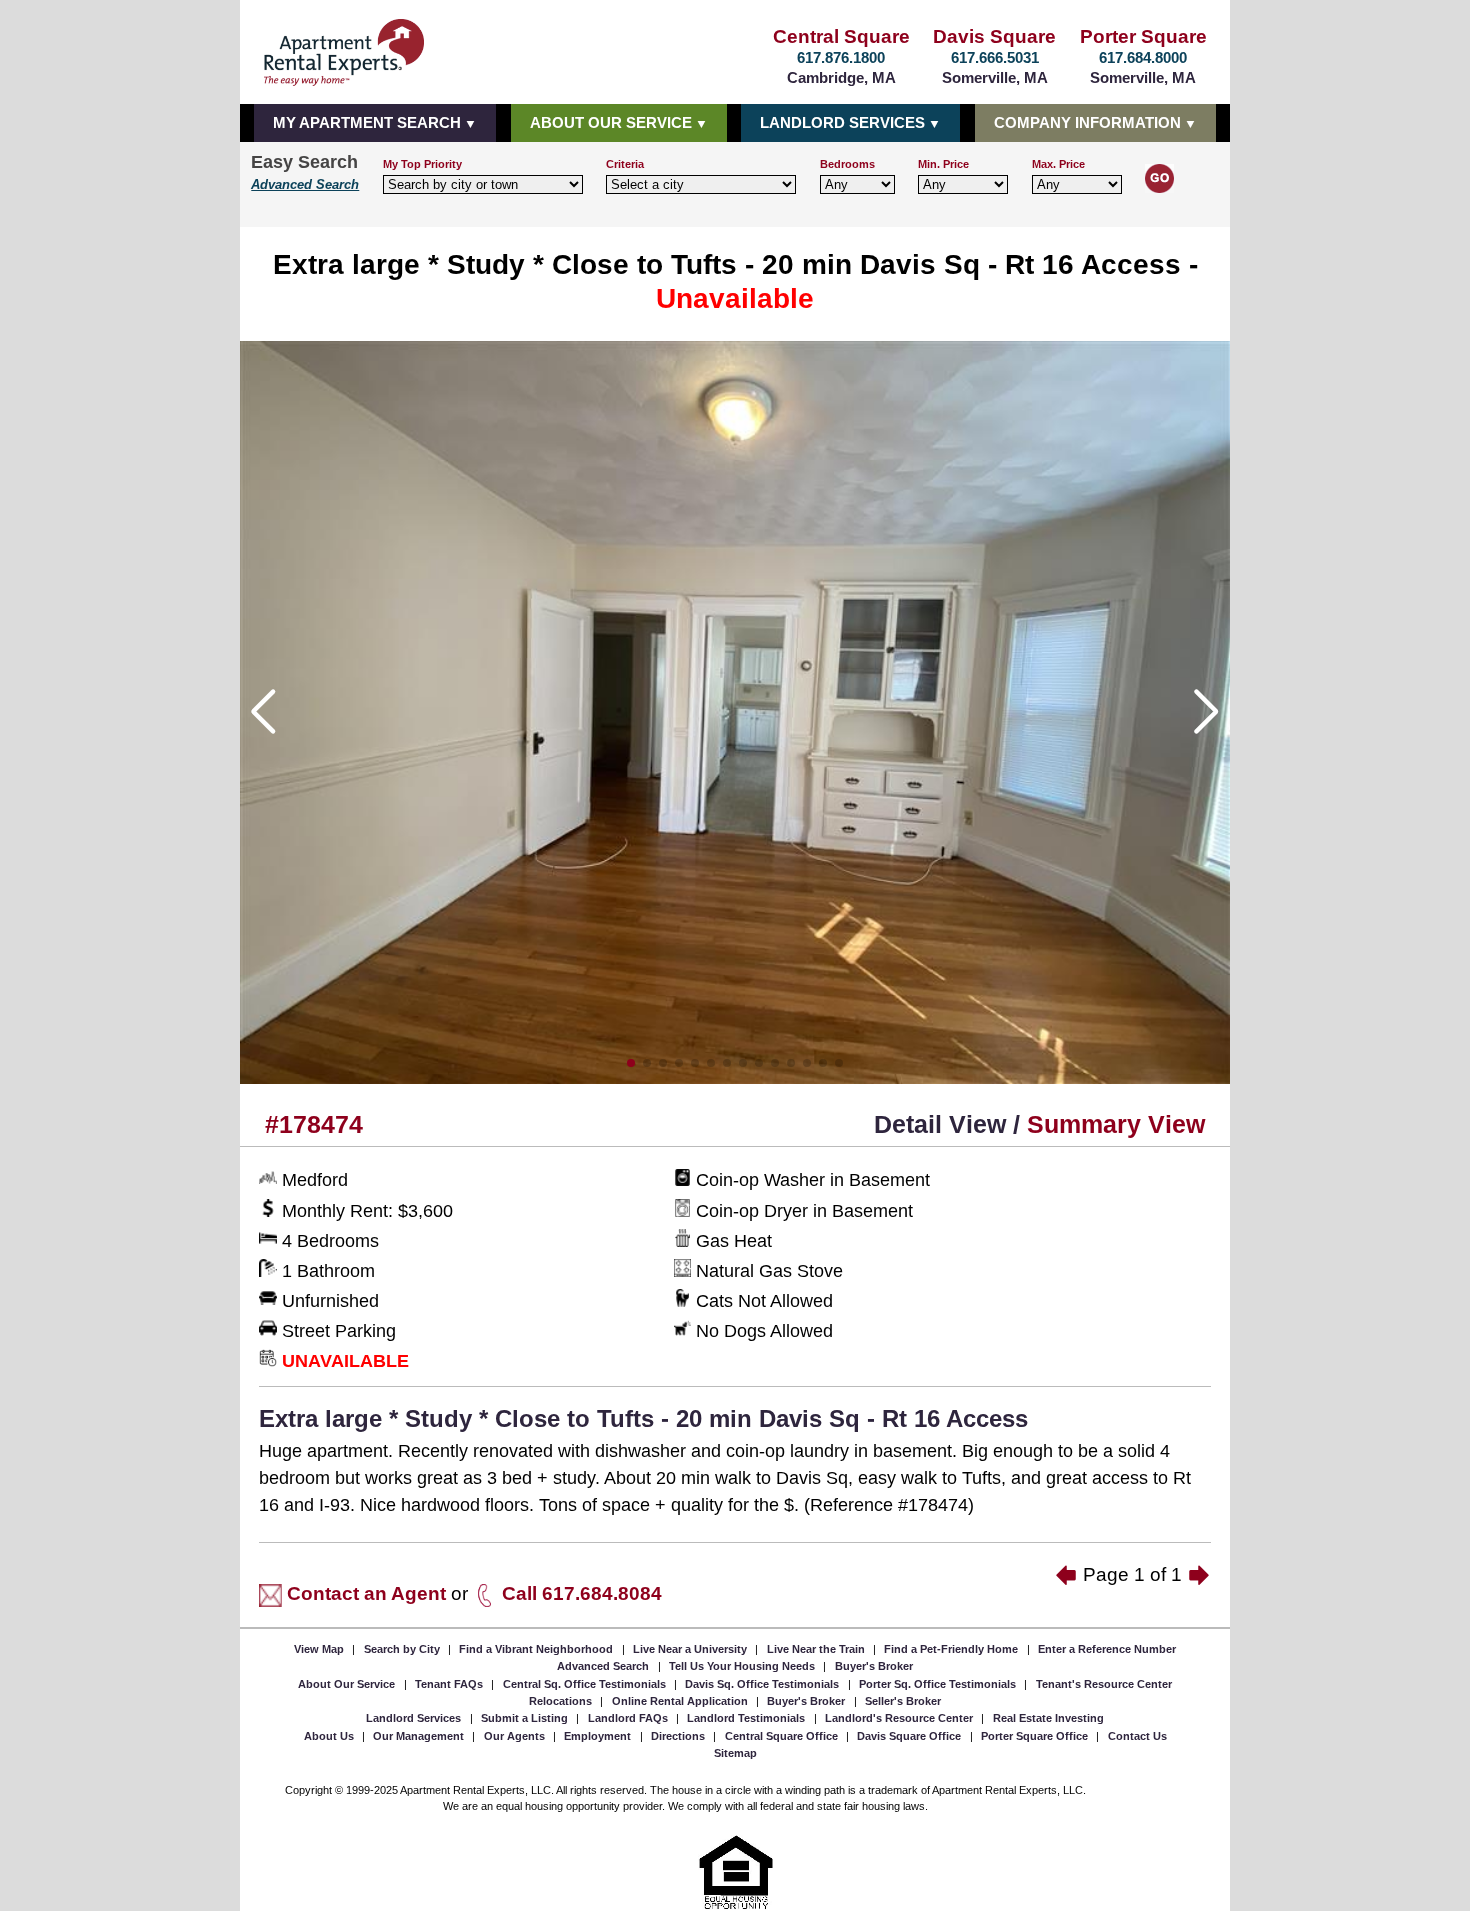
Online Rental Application (681, 1701)
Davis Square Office (910, 1736)
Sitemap (735, 1753)
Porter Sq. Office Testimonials (939, 1683)
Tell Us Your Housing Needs (743, 1666)
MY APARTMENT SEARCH (367, 122)
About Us (330, 1736)
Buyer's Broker (874, 1666)
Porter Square (1143, 36)
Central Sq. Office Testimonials (586, 1683)
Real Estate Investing (1048, 1718)
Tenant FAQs (450, 1683)
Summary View (1116, 1124)
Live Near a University (691, 1648)
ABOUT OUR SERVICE (611, 122)
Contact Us (1137, 1736)
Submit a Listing (526, 1718)
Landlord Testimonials (747, 1718)
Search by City (403, 1648)
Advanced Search (305, 185)
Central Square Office (783, 1736)
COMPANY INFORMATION (1087, 122)
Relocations (562, 1701)
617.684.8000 (1143, 57)
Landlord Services (415, 1718)
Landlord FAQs (629, 1718)
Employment (599, 1736)
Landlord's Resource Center (900, 1718)
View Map (320, 1648)
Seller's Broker (903, 1701)
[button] (631, 1063)
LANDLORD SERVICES (842, 122)
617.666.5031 (995, 57)
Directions (679, 1736)
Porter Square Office (1036, 1736)
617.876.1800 (841, 57)
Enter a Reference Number (1107, 1648)
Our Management (420, 1736)
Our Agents (516, 1736)
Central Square (841, 36)
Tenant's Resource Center (1104, 1683)
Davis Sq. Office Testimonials (763, 1683)
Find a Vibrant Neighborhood (537, 1648)
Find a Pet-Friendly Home (952, 1648)
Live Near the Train (817, 1648)
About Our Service (348, 1683)
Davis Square (994, 36)
